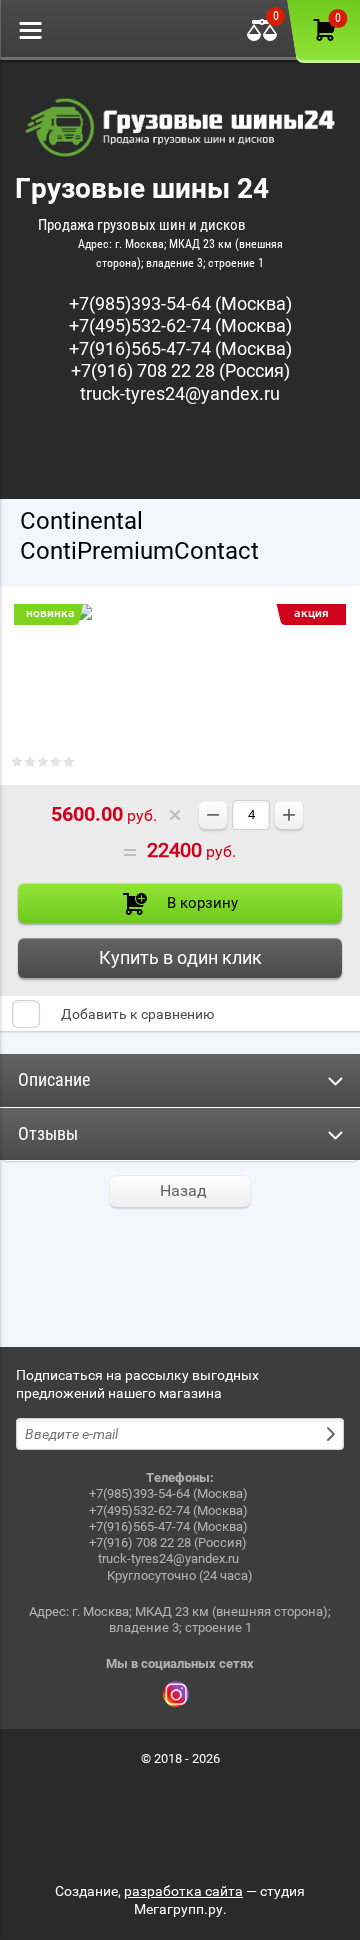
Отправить (333, 1434)
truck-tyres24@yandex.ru (180, 393)
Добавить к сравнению (136, 1014)
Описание (54, 1079)
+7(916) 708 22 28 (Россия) (180, 370)
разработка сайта (183, 1891)
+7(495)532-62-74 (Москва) (180, 325)
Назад (183, 1190)
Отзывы (48, 1133)
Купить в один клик (180, 957)
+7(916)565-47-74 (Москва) (180, 348)
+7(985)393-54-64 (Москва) (180, 303)
